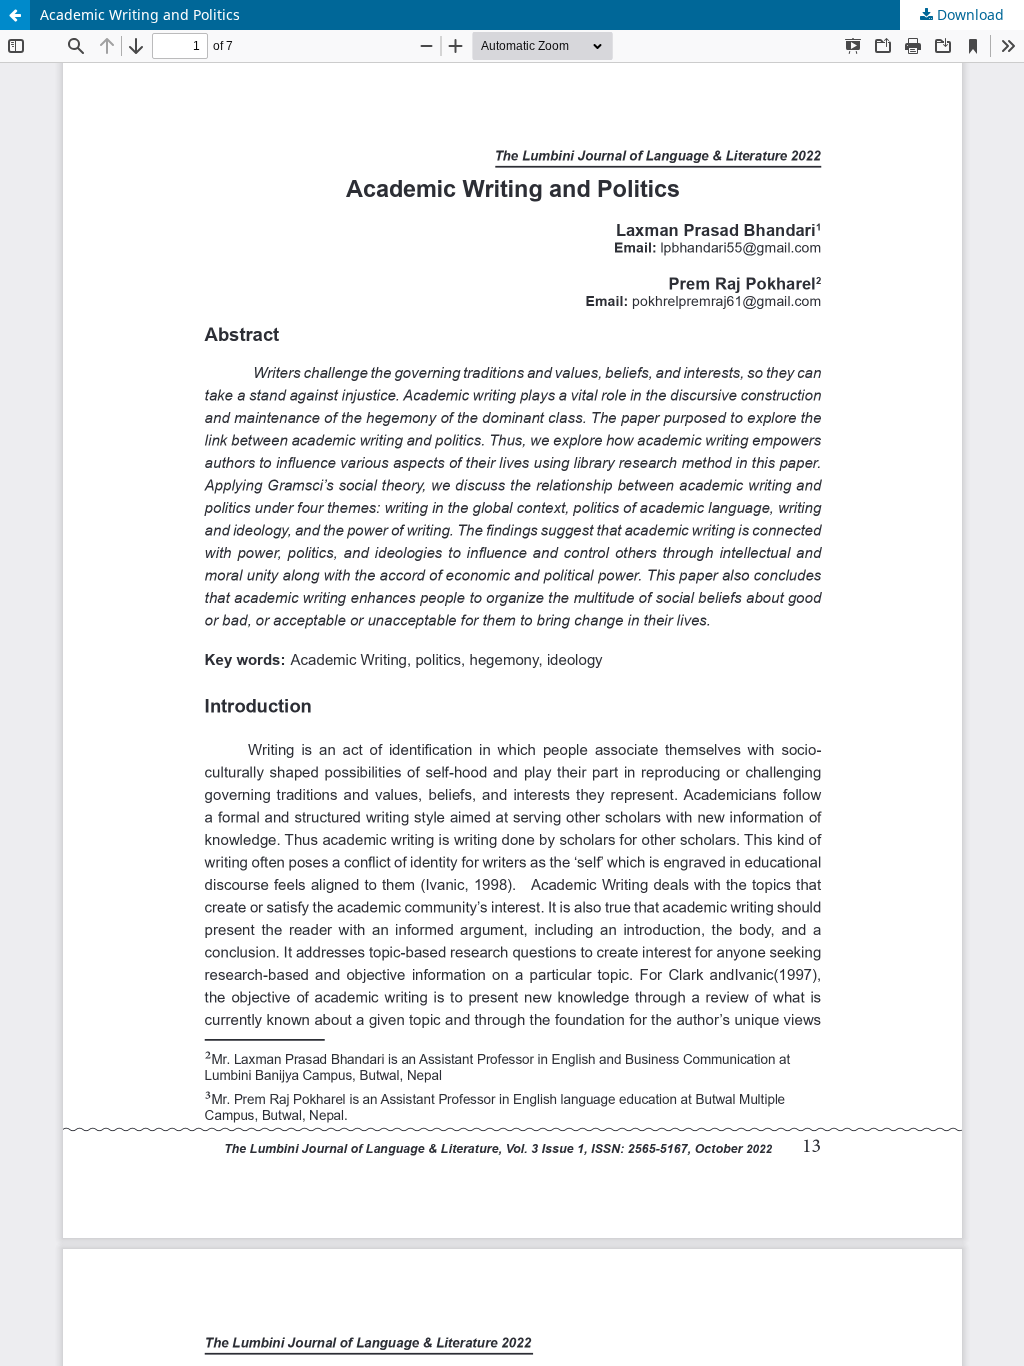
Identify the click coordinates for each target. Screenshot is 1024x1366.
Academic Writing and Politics (140, 14)
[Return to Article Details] (15, 15)
